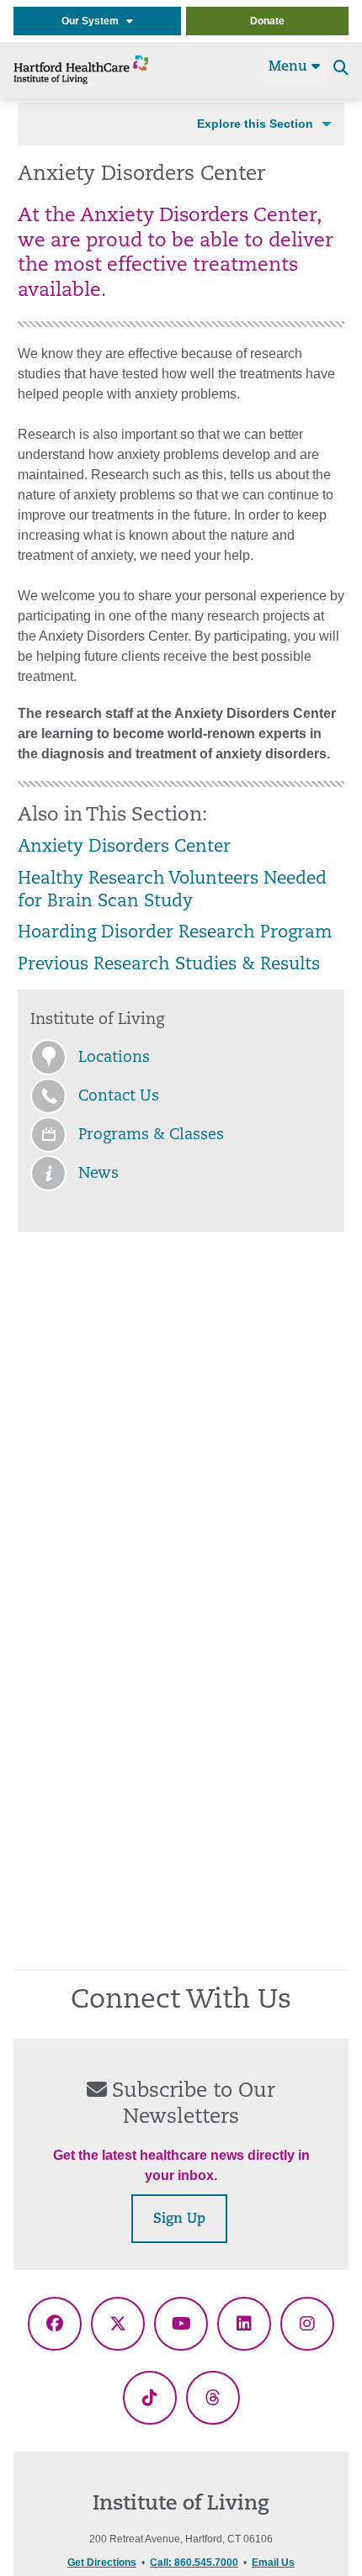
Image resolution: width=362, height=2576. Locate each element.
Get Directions (102, 2563)
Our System (94, 21)
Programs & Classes (151, 1136)
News (98, 1175)
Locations (114, 1058)
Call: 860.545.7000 (194, 2563)
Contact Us (119, 1097)
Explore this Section (255, 124)
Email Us (273, 2563)
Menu (290, 67)
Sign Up (179, 2220)
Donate (267, 21)
